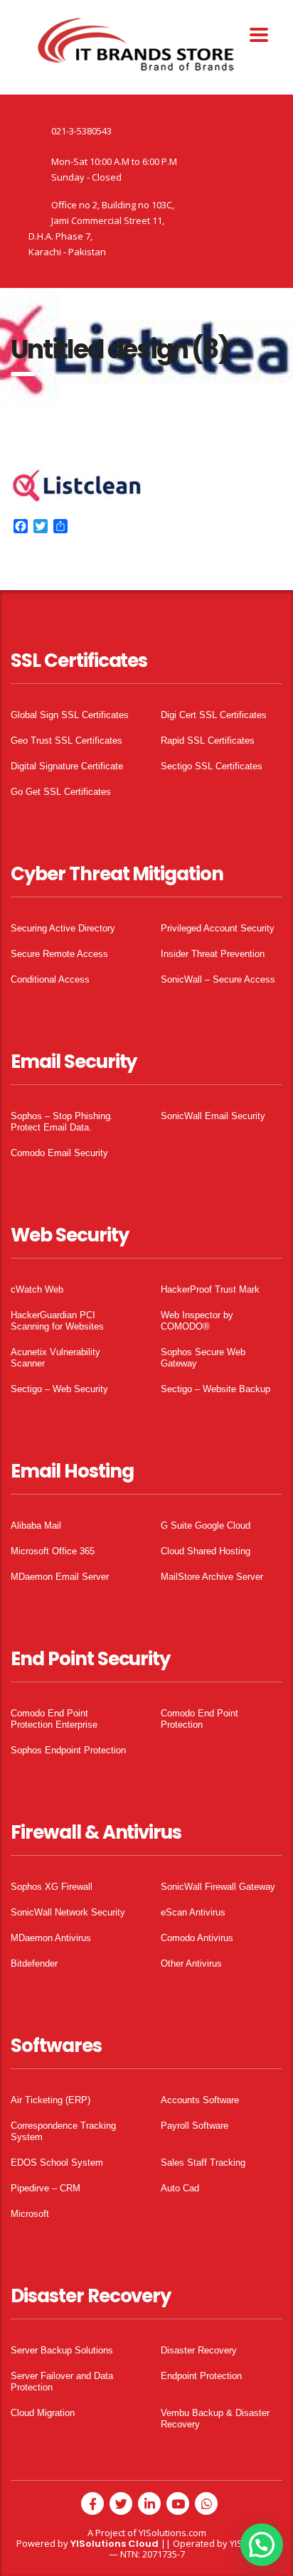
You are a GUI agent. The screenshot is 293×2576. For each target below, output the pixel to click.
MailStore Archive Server (212, 1577)
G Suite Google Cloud (206, 1525)
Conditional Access (50, 979)
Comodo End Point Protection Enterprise (54, 1719)
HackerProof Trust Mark (210, 1289)
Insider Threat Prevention (213, 954)
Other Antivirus (191, 1963)
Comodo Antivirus (197, 1938)
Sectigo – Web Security (59, 1389)
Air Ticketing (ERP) (50, 2100)
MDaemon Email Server (60, 1577)
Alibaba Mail (36, 1525)
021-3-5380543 (81, 131)
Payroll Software (195, 2126)
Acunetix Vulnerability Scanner (55, 1358)
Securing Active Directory (63, 928)
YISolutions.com (172, 2533)
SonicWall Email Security (213, 1116)
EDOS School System (57, 2163)
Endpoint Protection (201, 2376)
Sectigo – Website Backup (215, 1389)
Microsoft (30, 2214)
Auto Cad (180, 2188)
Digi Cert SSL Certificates (214, 715)
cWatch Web (37, 1289)
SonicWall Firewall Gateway (218, 1887)
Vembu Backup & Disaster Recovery (215, 2419)
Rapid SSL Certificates (208, 741)
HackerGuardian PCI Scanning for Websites (57, 1321)
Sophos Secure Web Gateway (203, 1358)
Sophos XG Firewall (52, 1887)
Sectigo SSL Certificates (212, 766)
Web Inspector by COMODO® (197, 1321)
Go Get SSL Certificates (61, 792)
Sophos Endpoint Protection (68, 1750)
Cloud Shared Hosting (206, 1551)
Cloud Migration (43, 2413)
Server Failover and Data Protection (62, 2382)
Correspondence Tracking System (63, 2131)
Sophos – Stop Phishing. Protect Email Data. (62, 1122)
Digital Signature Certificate (67, 766)
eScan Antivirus (193, 1912)
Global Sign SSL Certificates (70, 715)
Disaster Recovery (199, 2350)
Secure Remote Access (59, 954)
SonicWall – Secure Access (218, 979)
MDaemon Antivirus (51, 1938)
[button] (262, 2545)
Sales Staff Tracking (203, 2163)
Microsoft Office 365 (53, 1551)
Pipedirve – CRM (46, 2188)
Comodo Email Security (59, 1153)
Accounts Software (200, 2100)
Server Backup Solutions (62, 2350)
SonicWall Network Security (68, 1912)
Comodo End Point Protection (199, 1719)
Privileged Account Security (218, 928)
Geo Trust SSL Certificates (66, 741)
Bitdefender (34, 1963)
